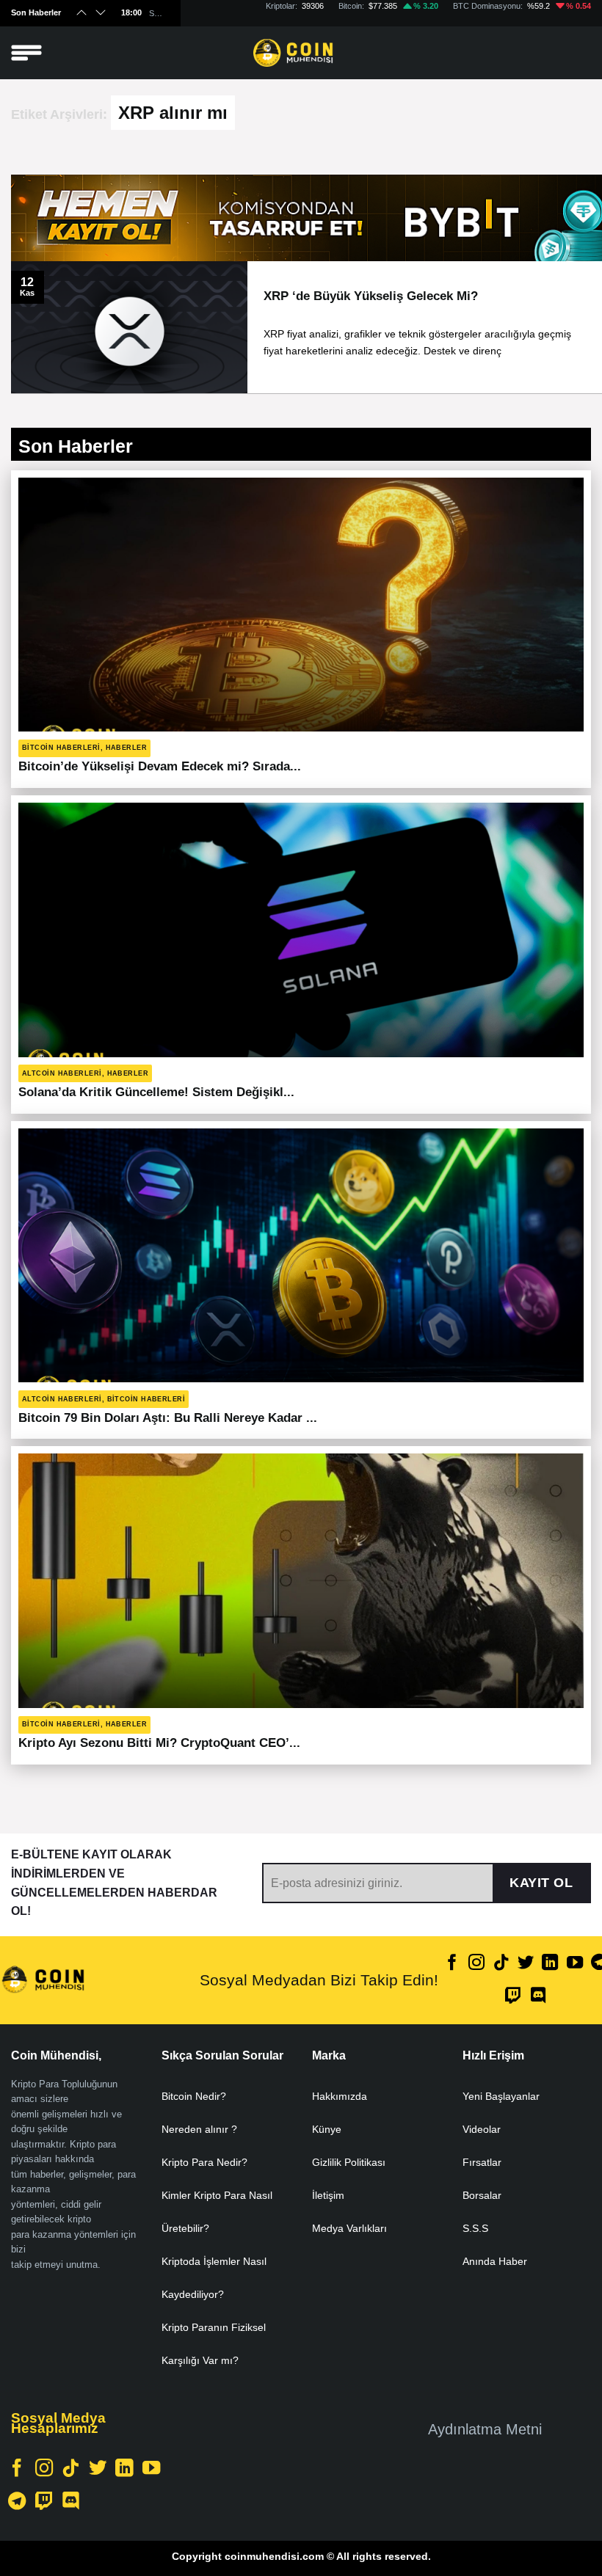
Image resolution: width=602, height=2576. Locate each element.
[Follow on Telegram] (17, 2502)
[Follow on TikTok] (501, 1964)
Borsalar (482, 2195)
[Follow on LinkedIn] (550, 1964)
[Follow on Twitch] (513, 1997)
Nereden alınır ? (199, 2129)
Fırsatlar (482, 2162)
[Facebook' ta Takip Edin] (452, 1964)
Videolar (482, 2129)
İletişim (328, 2195)
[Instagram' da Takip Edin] (476, 1964)
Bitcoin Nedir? (194, 2096)
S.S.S (475, 2228)
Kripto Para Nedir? (204, 2162)
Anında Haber (495, 2261)
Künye (327, 2129)
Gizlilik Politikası (349, 2162)
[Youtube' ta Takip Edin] (575, 1964)
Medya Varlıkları (349, 2228)
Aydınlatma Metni (485, 2429)
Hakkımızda (340, 2096)
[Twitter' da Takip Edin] (526, 1964)
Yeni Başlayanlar (501, 2096)
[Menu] (26, 53)
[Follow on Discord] (538, 1997)
